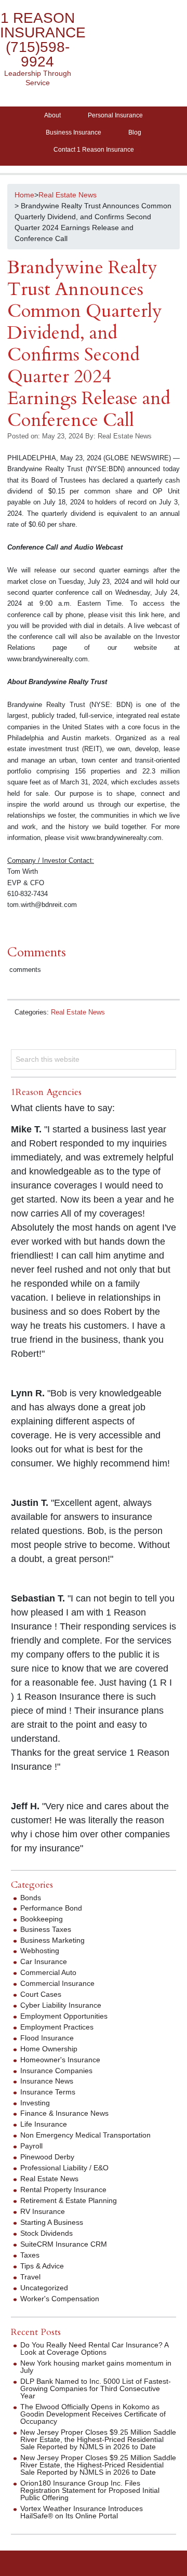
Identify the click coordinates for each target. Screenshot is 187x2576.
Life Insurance (44, 2124)
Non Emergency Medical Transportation (85, 2135)
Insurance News (47, 2081)
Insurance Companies (56, 2071)
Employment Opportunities (64, 2016)
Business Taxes (46, 1929)
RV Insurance (43, 2211)
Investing (35, 2103)
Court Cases (41, 1994)
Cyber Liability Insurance (61, 2005)
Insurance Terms (48, 2092)
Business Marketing (52, 1940)
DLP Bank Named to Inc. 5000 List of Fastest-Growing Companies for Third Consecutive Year (96, 2388)
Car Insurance (44, 1961)
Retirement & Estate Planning (69, 2200)
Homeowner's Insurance (60, 2060)
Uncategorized (44, 2288)
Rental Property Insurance (63, 2190)
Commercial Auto (48, 1972)
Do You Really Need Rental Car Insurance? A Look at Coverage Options (94, 2348)
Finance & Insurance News (64, 2113)
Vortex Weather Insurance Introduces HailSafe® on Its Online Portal (82, 2512)
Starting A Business (52, 2222)
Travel (30, 2277)
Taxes (30, 2255)
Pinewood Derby (47, 2157)
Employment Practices (57, 2027)
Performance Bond (51, 1908)
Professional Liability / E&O (64, 2168)
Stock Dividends (46, 2233)
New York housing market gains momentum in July (96, 2367)
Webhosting (40, 1951)
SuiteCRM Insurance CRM (64, 2244)
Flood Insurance (47, 2038)
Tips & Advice (42, 2266)
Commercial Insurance (57, 1983)
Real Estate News (78, 1012)
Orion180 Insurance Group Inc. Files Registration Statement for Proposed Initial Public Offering (90, 2490)
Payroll (31, 2146)
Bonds (31, 1898)
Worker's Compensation (60, 2299)
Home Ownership (49, 2049)
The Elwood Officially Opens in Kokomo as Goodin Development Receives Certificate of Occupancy (93, 2414)
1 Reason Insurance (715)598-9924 (43, 40)
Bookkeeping (42, 1919)
